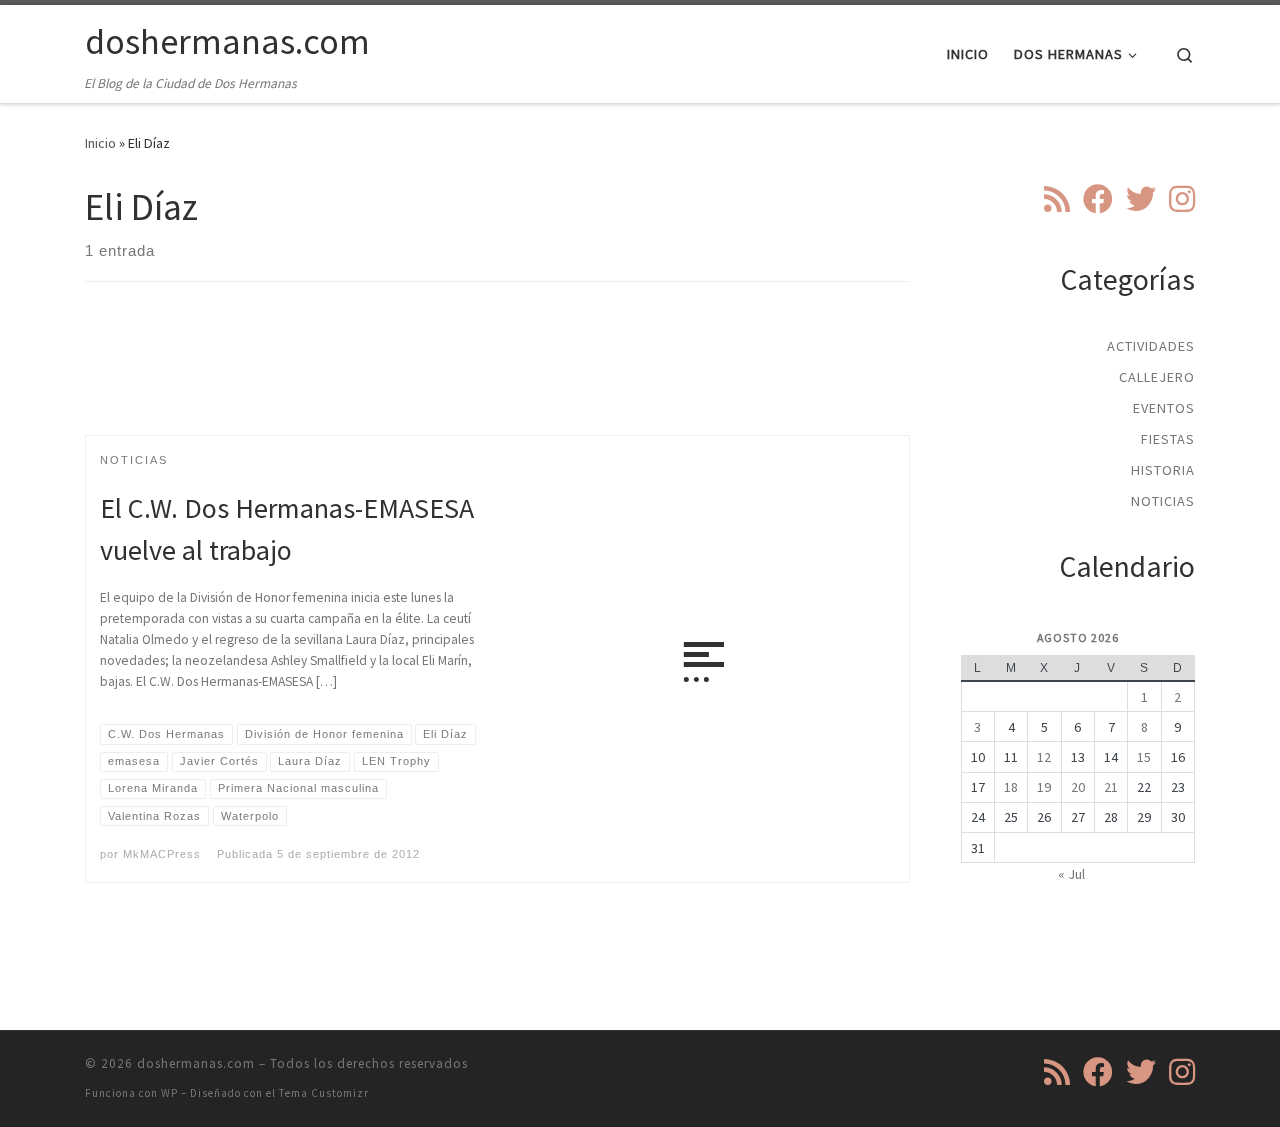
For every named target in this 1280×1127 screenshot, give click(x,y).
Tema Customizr (324, 1093)
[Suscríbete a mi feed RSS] (1057, 199)
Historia (1163, 470)
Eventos (1164, 408)
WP (169, 1093)
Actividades (1151, 346)
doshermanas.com (196, 1063)
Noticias (1163, 501)
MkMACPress (162, 854)
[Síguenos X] (1141, 199)
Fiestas (1168, 439)
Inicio (100, 143)
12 (1044, 757)
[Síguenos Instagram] (1182, 199)
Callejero (1157, 377)
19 (1044, 787)
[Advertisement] (498, 376)
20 (1078, 787)
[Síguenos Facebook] (1098, 199)
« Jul (1071, 874)
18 (1011, 787)
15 (1144, 757)
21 (1111, 787)
